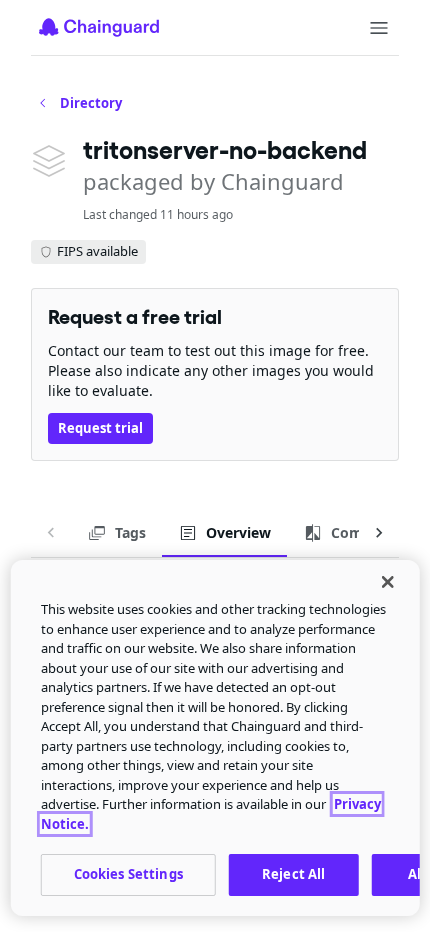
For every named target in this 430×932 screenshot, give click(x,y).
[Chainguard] (99, 27)
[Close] (387, 582)
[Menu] (379, 28)
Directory (91, 103)
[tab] (116, 533)
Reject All (293, 874)
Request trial (100, 428)
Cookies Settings (128, 874)
